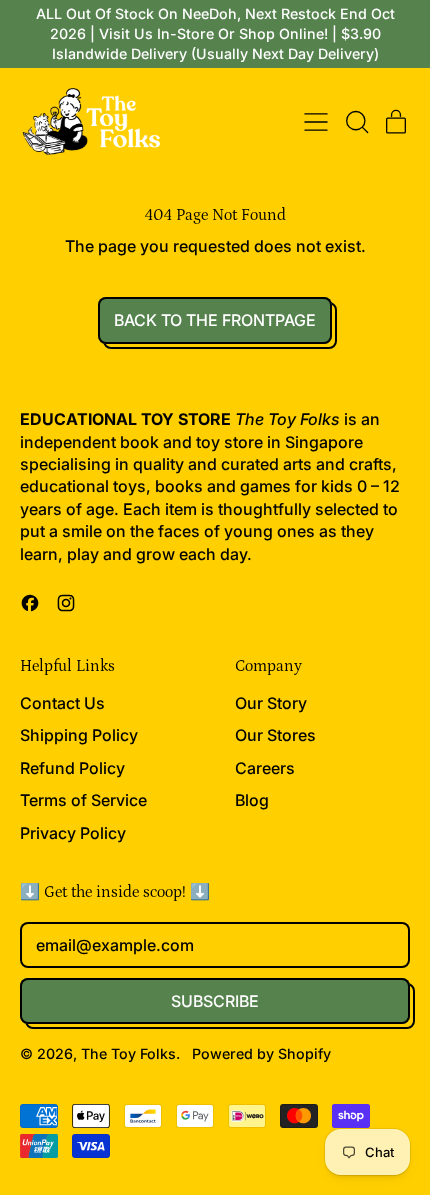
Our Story (271, 703)
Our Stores (275, 735)
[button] (356, 122)
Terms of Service (83, 800)
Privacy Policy (73, 833)
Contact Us (62, 703)
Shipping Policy (79, 735)
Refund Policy (72, 768)
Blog (252, 800)
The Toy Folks (128, 1053)
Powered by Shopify (261, 1053)
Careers (265, 768)
